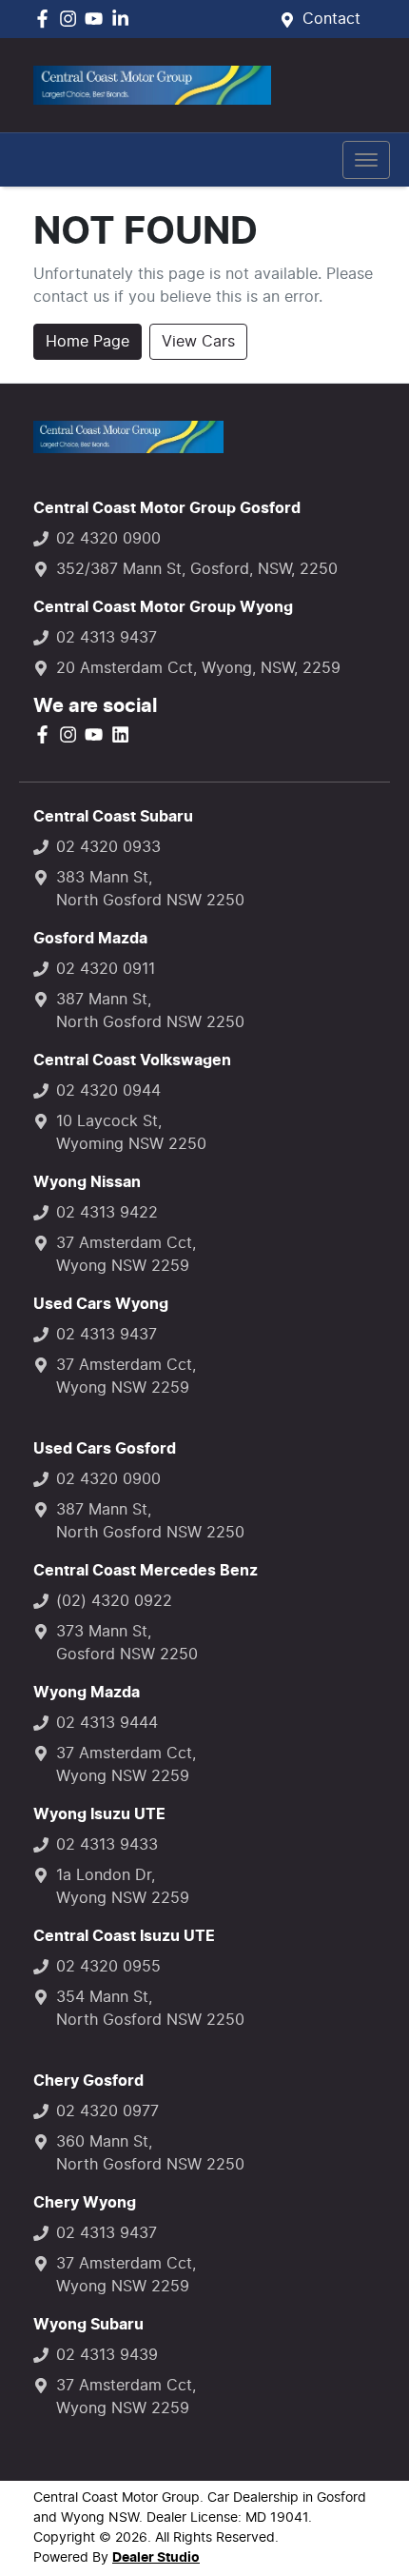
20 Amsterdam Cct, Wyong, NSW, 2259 (198, 668)
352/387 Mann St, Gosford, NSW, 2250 (197, 569)
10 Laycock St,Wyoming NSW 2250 (131, 1133)
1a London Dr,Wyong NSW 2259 (123, 1887)
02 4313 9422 (107, 1213)
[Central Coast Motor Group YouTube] (97, 19)
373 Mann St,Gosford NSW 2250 (127, 1643)
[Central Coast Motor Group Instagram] (72, 19)
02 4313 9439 (107, 2355)
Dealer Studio (156, 2558)
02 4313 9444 (107, 1723)
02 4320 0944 (108, 1091)
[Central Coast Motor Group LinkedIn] (124, 19)
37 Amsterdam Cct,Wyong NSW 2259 (126, 1255)
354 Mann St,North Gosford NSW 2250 (150, 2009)
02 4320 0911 (106, 969)
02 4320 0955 (108, 1967)
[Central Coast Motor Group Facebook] (46, 19)
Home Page (88, 342)
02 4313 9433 (107, 1845)
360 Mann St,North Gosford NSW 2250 (150, 2153)
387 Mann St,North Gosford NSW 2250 (150, 1011)
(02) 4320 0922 (114, 1601)
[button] (366, 160)
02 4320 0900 (108, 539)
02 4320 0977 (107, 2111)
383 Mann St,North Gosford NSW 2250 (150, 889)
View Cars (198, 342)
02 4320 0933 (108, 847)
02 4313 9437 (107, 638)
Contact (331, 19)
